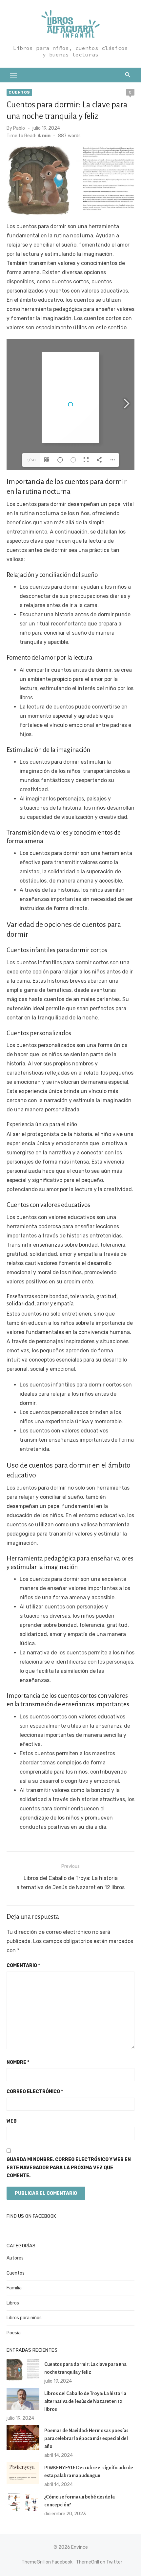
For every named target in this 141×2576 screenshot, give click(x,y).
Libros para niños (24, 2318)
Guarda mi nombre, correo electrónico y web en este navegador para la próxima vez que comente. (69, 2168)
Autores (15, 2258)
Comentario (23, 1965)
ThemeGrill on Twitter (99, 2562)
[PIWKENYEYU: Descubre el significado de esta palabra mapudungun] (23, 2473)
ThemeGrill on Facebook (47, 2562)
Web (12, 2121)
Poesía (14, 2333)
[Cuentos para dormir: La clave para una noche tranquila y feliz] (23, 2370)
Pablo (19, 128)
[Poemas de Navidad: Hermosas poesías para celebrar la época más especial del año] (23, 2437)
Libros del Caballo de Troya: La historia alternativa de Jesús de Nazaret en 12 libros (85, 2401)
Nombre (18, 2062)
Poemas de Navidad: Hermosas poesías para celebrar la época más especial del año (86, 2438)
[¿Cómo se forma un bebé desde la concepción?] (23, 2502)
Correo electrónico (35, 2092)
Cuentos (19, 92)
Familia (14, 2288)
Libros (13, 2303)
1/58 (31, 460)
